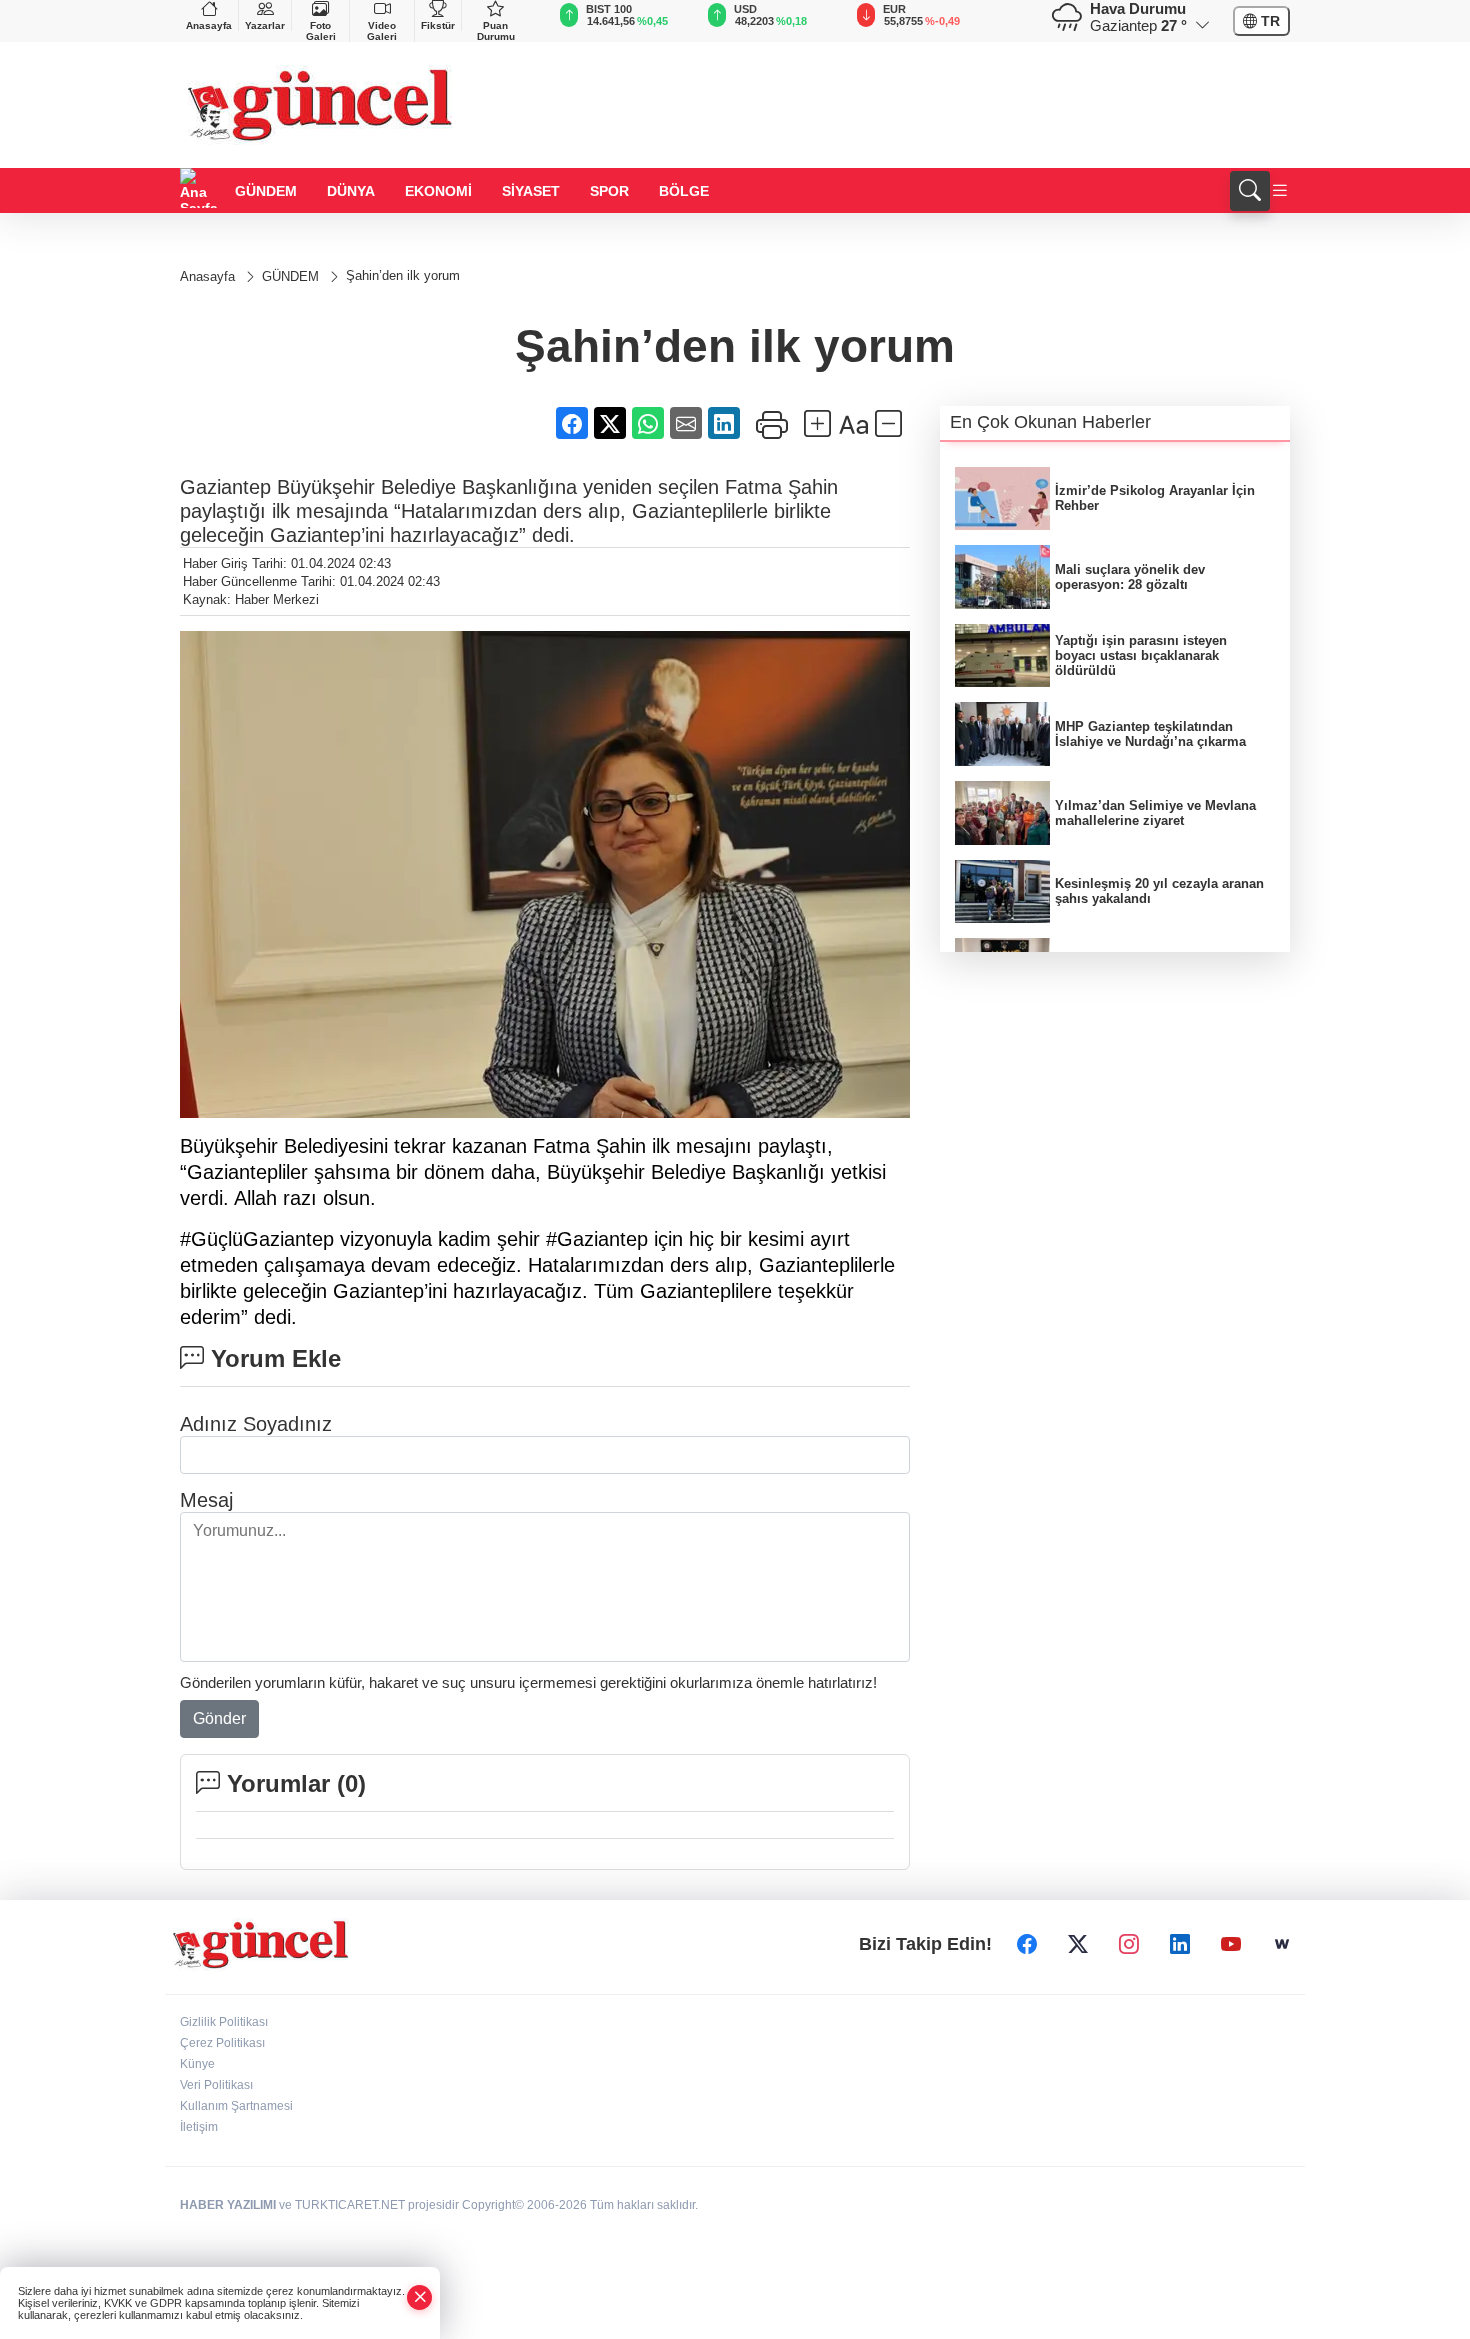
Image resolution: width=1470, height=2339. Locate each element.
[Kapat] (420, 2297)
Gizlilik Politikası (224, 2022)
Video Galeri (382, 31)
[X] (1078, 1945)
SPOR (609, 191)
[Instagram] (1129, 1945)
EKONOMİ (438, 191)
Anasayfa (209, 25)
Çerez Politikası (222, 2043)
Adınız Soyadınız (256, 1424)
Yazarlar (265, 25)
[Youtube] (1231, 1945)
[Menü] (1280, 191)
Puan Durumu (496, 31)
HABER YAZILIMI (228, 2205)
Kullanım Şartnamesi (236, 2106)
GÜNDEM (266, 191)
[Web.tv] (1282, 1945)
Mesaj (206, 1500)
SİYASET (531, 191)
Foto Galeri (321, 31)
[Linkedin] (1180, 1945)
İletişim (199, 2127)
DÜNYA (351, 191)
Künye (197, 2064)
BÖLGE (684, 191)
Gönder (219, 1718)
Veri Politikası (216, 2085)
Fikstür (438, 25)
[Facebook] (1027, 1945)
